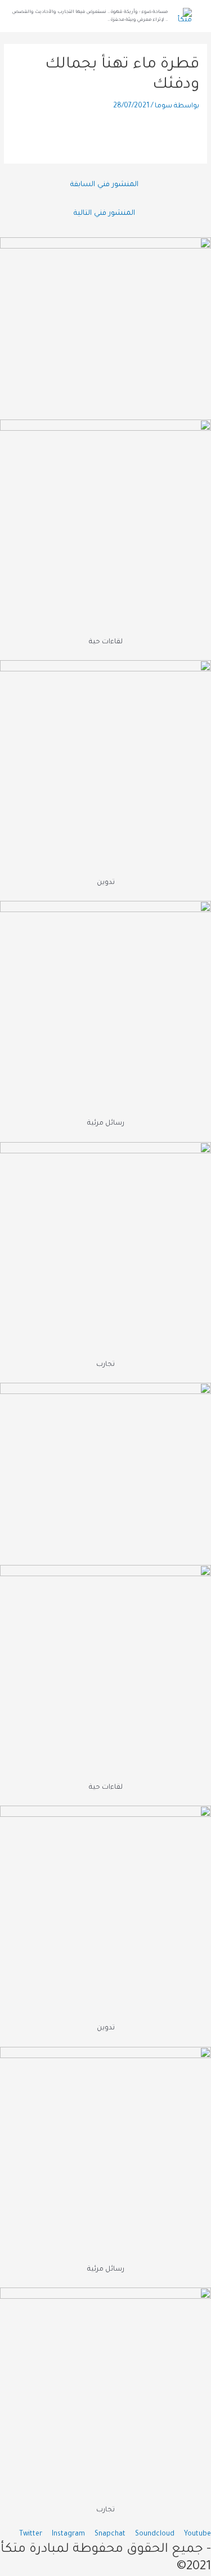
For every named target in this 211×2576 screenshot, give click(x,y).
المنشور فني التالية (104, 214)
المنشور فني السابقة (104, 185)
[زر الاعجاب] (191, 134)
